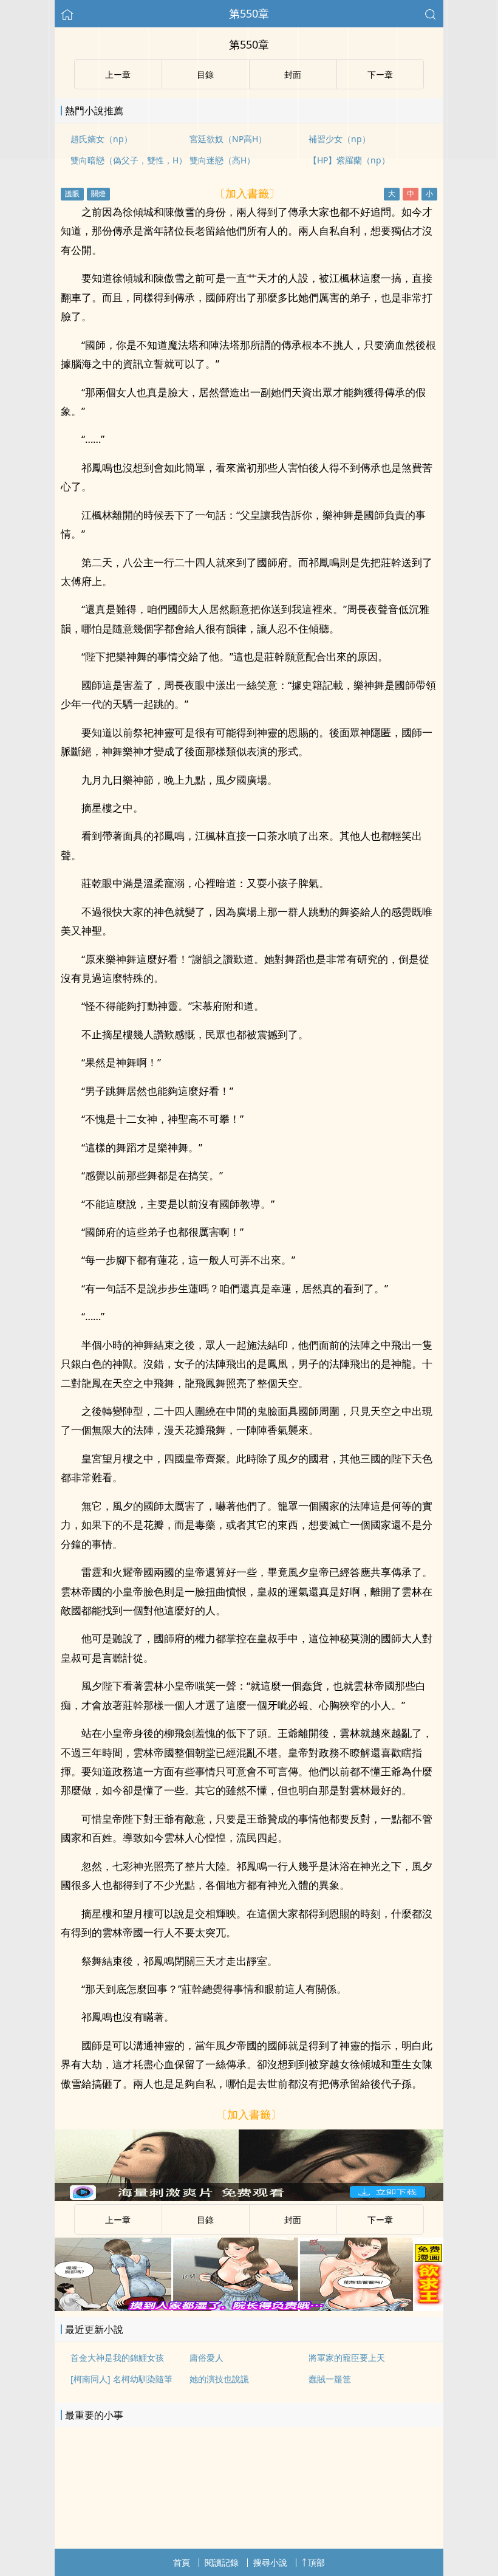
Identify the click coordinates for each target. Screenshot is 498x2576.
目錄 (205, 2220)
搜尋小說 (270, 2562)
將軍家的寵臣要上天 (347, 2358)
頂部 (316, 2562)
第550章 (249, 13)
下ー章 (380, 2220)
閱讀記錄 (222, 2562)
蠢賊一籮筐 (330, 2379)
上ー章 (118, 2220)
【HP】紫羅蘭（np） (349, 160)
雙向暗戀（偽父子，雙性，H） (129, 160)
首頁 (182, 2562)
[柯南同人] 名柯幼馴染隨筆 (121, 2379)
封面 (293, 2220)
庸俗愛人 (206, 2358)
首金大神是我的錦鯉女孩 (117, 2358)
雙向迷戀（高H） (222, 160)
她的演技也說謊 (219, 2379)
